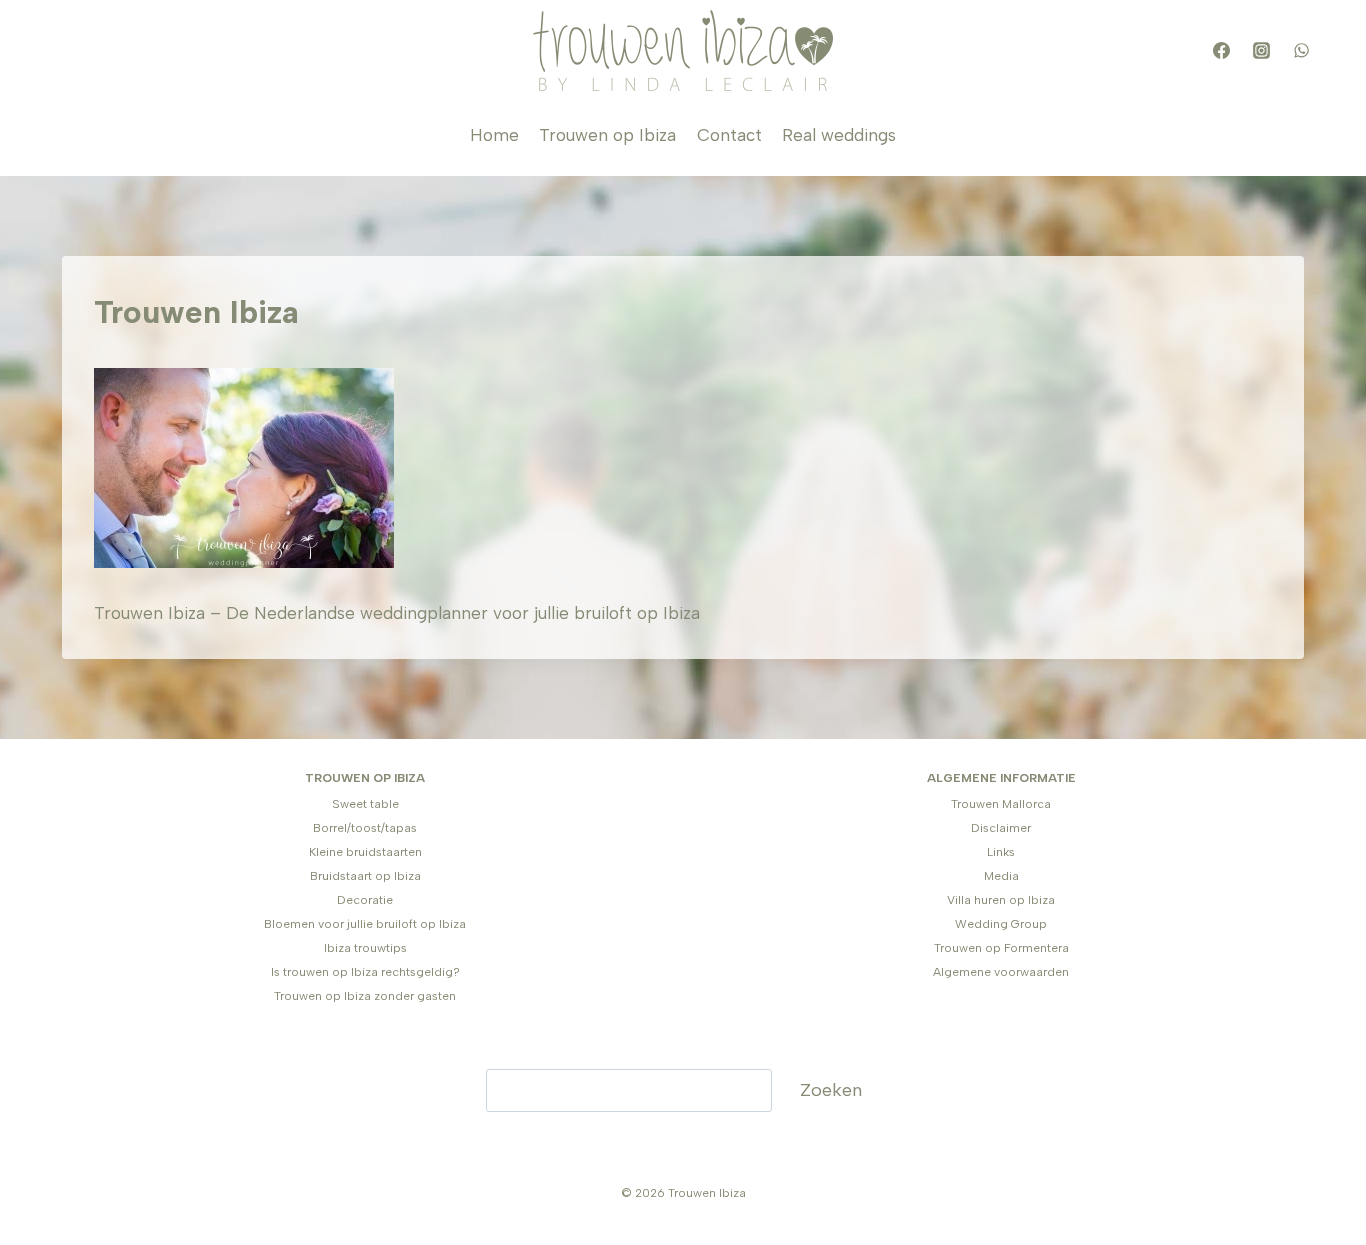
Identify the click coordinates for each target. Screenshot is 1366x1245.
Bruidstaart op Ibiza (365, 876)
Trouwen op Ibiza (607, 135)
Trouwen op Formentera (1001, 948)
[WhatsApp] (1301, 51)
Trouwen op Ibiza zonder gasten (365, 996)
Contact (729, 135)
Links (1001, 852)
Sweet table (365, 804)
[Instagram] (1261, 51)
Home (494, 135)
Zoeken (831, 1090)
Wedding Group (1001, 924)
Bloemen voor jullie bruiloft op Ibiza (365, 924)
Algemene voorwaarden (1001, 972)
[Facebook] (1221, 51)
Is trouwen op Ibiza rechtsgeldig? (365, 972)
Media (1001, 876)
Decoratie (365, 900)
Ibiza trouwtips (365, 948)
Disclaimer (1001, 828)
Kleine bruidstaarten (365, 852)
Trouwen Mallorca (1001, 804)
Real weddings (839, 135)
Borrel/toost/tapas (365, 828)
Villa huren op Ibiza (1001, 900)
